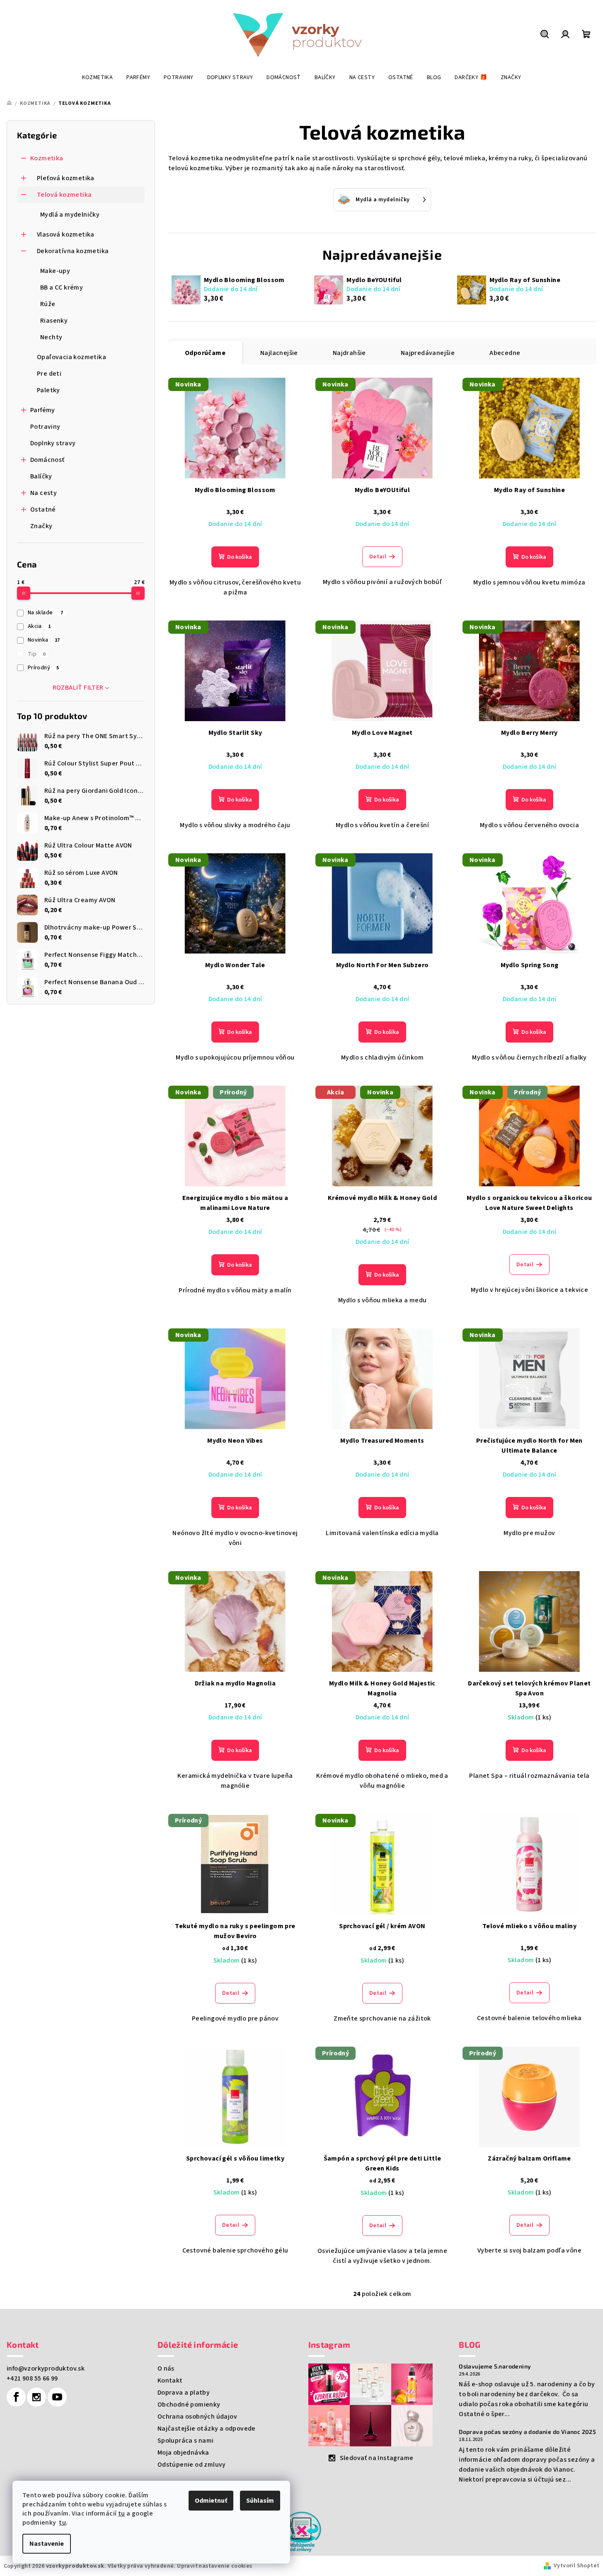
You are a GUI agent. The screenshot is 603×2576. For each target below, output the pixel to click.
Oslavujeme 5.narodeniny (495, 2366)
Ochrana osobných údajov (197, 2417)
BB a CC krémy (62, 287)
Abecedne (505, 353)
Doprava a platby (184, 2393)
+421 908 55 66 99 (32, 2378)
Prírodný (44, 668)
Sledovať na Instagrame (377, 2458)
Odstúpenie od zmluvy (192, 2465)
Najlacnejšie (279, 353)
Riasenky (54, 321)
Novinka (44, 640)
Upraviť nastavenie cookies (214, 2566)
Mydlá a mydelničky (70, 215)
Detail (378, 557)
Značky (41, 526)
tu (122, 2513)
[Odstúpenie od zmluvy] (302, 2531)
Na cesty (44, 493)
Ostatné (43, 509)
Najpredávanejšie (428, 353)
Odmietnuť (211, 2501)
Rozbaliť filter (78, 688)
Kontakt (170, 2380)
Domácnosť (47, 460)
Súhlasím (260, 2501)
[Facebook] (16, 2397)
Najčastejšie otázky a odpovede (207, 2429)
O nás (166, 2368)
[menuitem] (98, 77)
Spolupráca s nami (186, 2441)
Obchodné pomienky (189, 2405)
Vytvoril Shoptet (576, 2566)
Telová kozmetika (64, 195)
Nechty (51, 337)
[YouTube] (57, 2397)
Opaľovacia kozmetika (71, 357)
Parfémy (43, 410)
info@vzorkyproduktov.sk (46, 2368)
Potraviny (45, 427)
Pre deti (49, 374)
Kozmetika (47, 158)
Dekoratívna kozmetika (73, 251)
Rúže (48, 304)
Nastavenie (47, 2544)
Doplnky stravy (53, 443)
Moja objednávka (183, 2453)
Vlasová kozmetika (66, 234)
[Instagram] (36, 2397)
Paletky (48, 390)
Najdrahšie (349, 353)
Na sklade (45, 613)
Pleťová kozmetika (66, 178)
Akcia (39, 626)
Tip (37, 654)
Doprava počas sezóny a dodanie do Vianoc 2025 (527, 2432)
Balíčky (41, 476)
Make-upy (55, 271)
